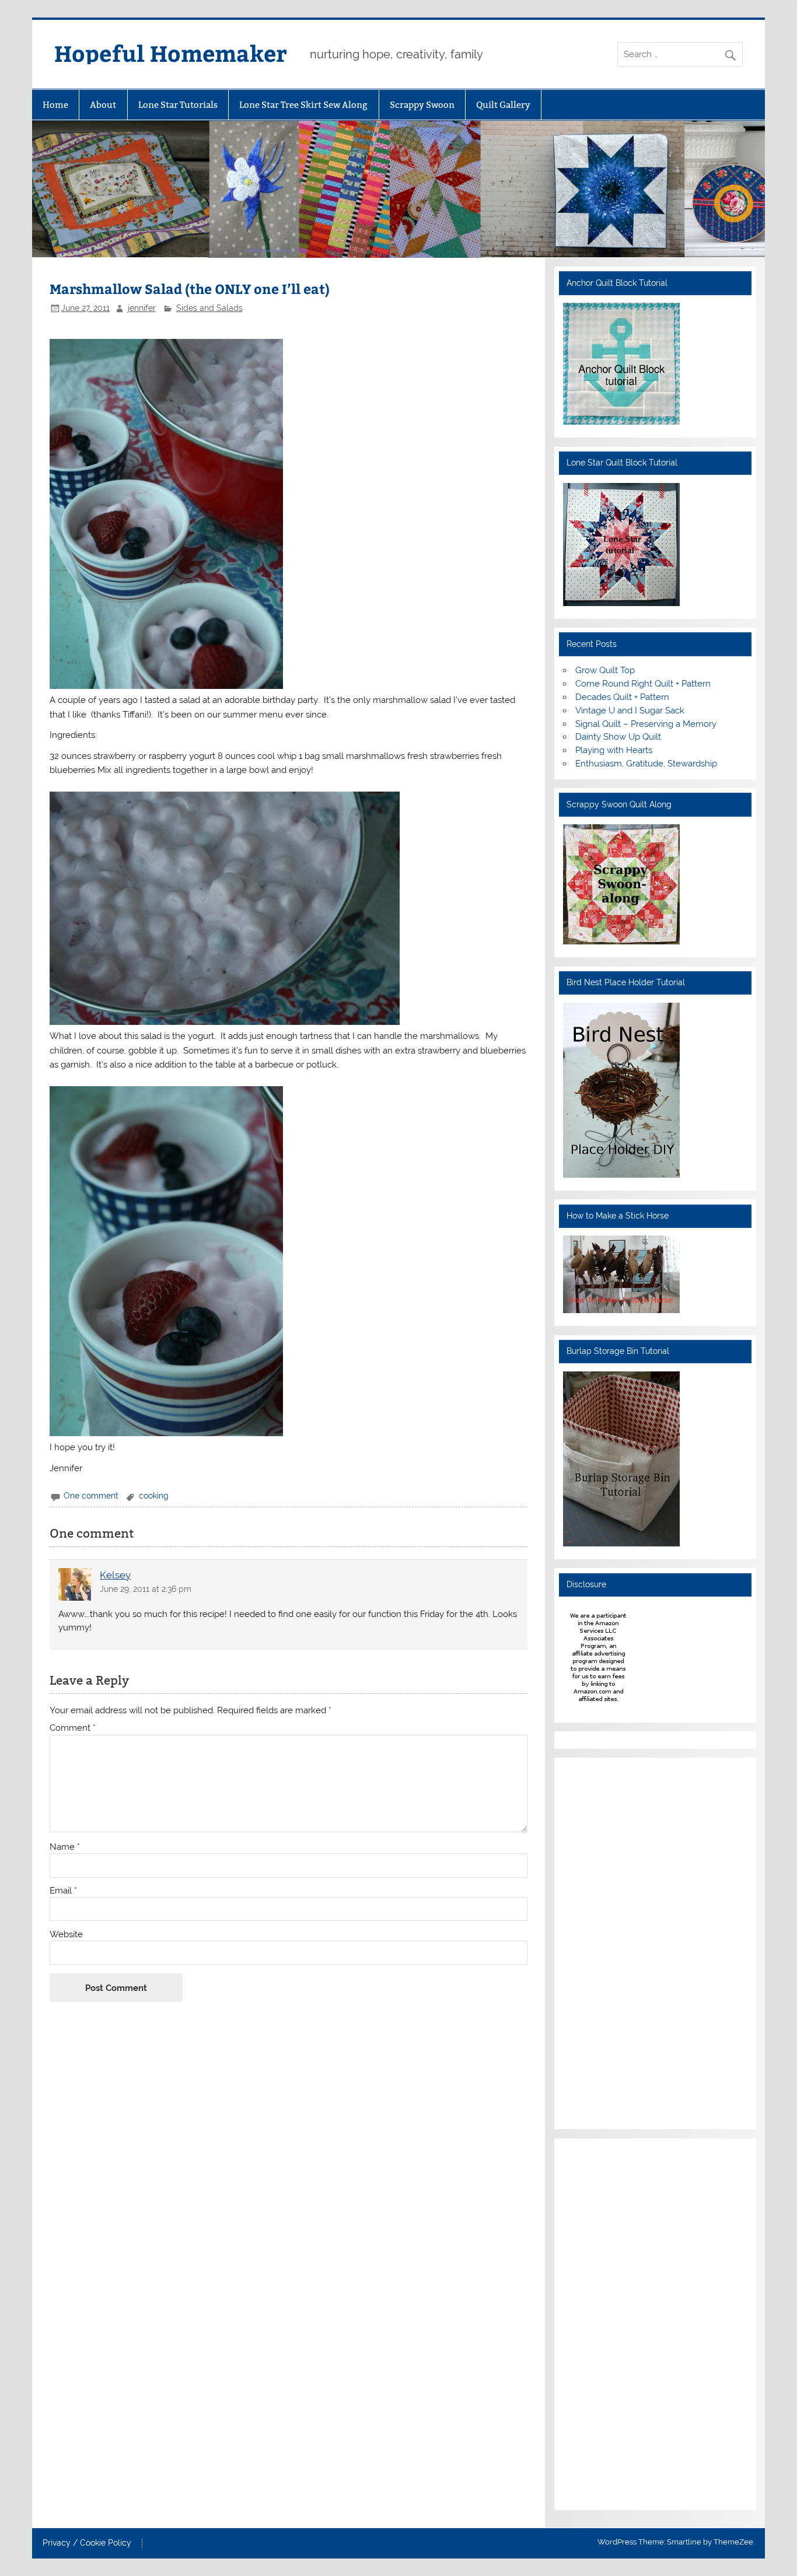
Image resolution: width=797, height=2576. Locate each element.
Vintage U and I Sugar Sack (630, 710)
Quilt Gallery (503, 105)
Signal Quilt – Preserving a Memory (646, 724)
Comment (73, 1728)
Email (63, 1891)
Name (65, 1847)
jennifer (142, 308)
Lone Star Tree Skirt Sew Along (303, 105)
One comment (91, 1496)
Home (55, 105)
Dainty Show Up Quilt (618, 737)
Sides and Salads (209, 308)
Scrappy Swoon (422, 105)
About (103, 105)
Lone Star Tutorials (178, 105)
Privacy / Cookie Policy (87, 2543)
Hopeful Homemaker (171, 53)
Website (66, 1935)
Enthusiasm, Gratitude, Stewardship (646, 764)
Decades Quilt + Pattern (622, 697)
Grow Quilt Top (605, 670)
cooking (154, 1496)
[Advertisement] (598, 1941)
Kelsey (115, 1575)
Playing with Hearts (614, 750)
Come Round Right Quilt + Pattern (643, 684)
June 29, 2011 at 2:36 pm (146, 1589)
